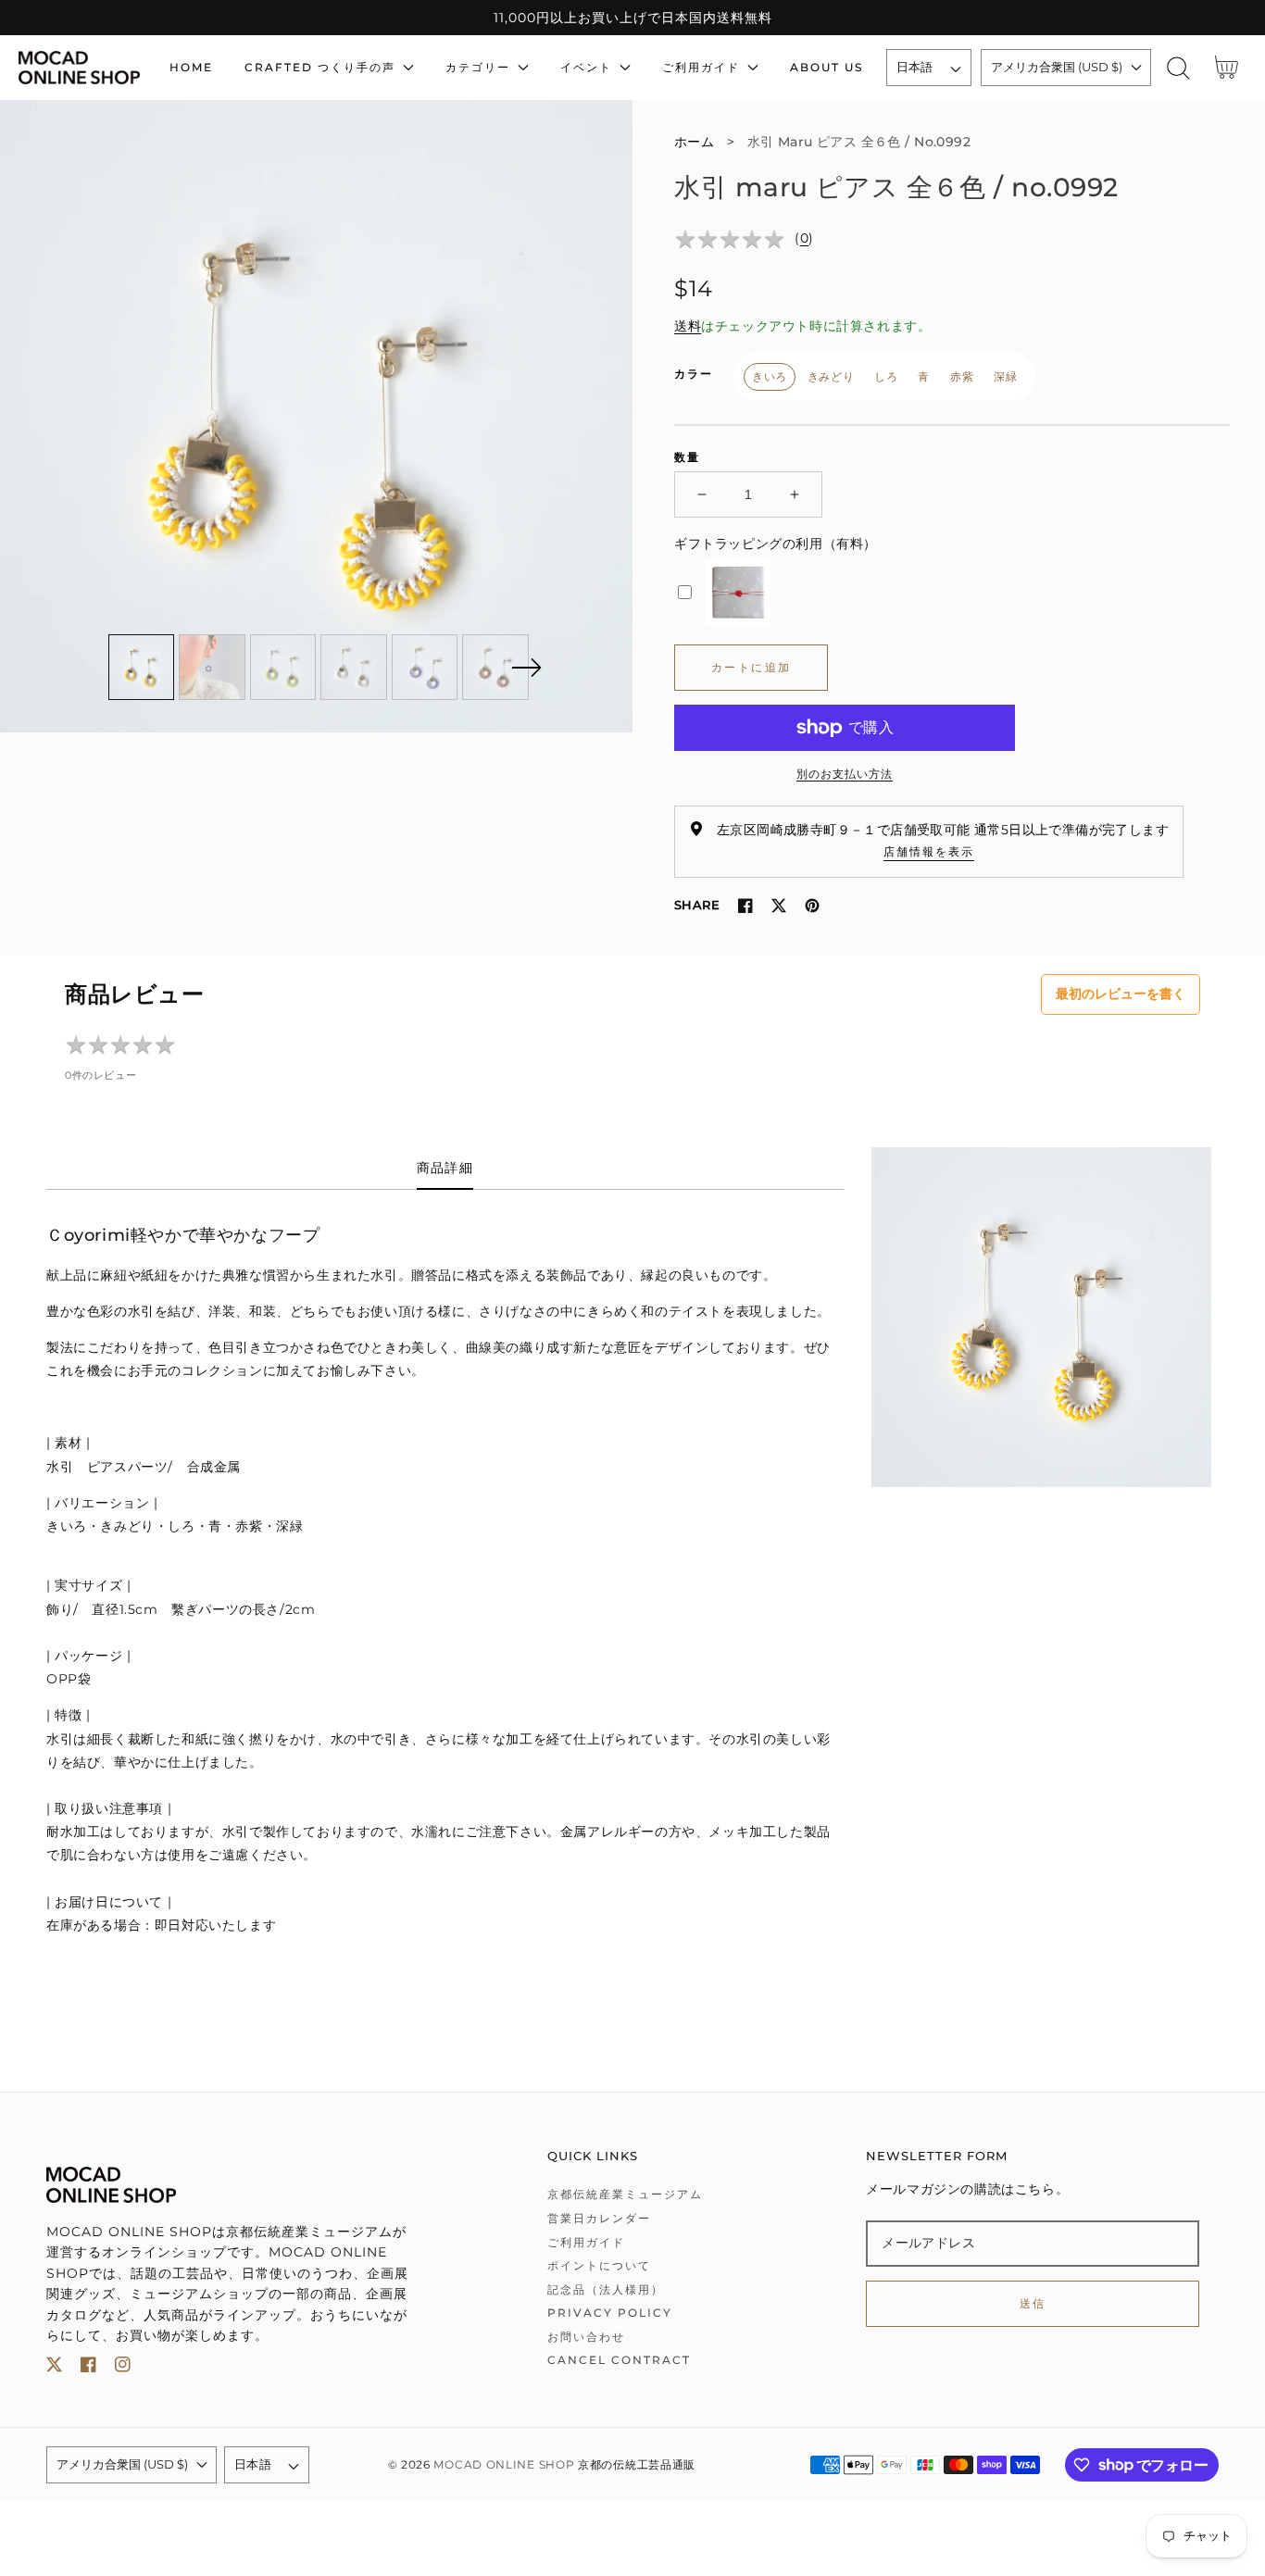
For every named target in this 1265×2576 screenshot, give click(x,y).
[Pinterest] (812, 906)
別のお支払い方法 (845, 774)
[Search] (1178, 68)
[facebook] (88, 2368)
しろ (886, 376)
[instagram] (123, 2368)
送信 (1033, 2303)
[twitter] (54, 2368)
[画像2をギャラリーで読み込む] (212, 668)
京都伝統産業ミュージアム (625, 2194)
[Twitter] (779, 906)
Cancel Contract (619, 2360)
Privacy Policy (610, 2313)
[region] (632, 18)
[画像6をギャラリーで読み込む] (495, 668)
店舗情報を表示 (929, 851)
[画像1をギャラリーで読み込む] (142, 668)
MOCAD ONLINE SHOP (504, 2465)
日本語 (915, 67)
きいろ (770, 376)
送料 (688, 326)
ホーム (694, 142)
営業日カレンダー (599, 2218)
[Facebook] (745, 906)
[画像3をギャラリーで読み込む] (283, 668)
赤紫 (962, 376)
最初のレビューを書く (1121, 994)
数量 (687, 457)
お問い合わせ (586, 2337)
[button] (1178, 68)
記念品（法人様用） (606, 2289)
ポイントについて (599, 2265)
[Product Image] (316, 416)
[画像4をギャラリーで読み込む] (354, 668)
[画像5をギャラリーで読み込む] (425, 668)
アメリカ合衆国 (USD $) (1057, 67)
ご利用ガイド (586, 2242)
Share (697, 905)
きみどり (831, 376)
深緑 (1005, 376)
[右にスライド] (526, 668)
